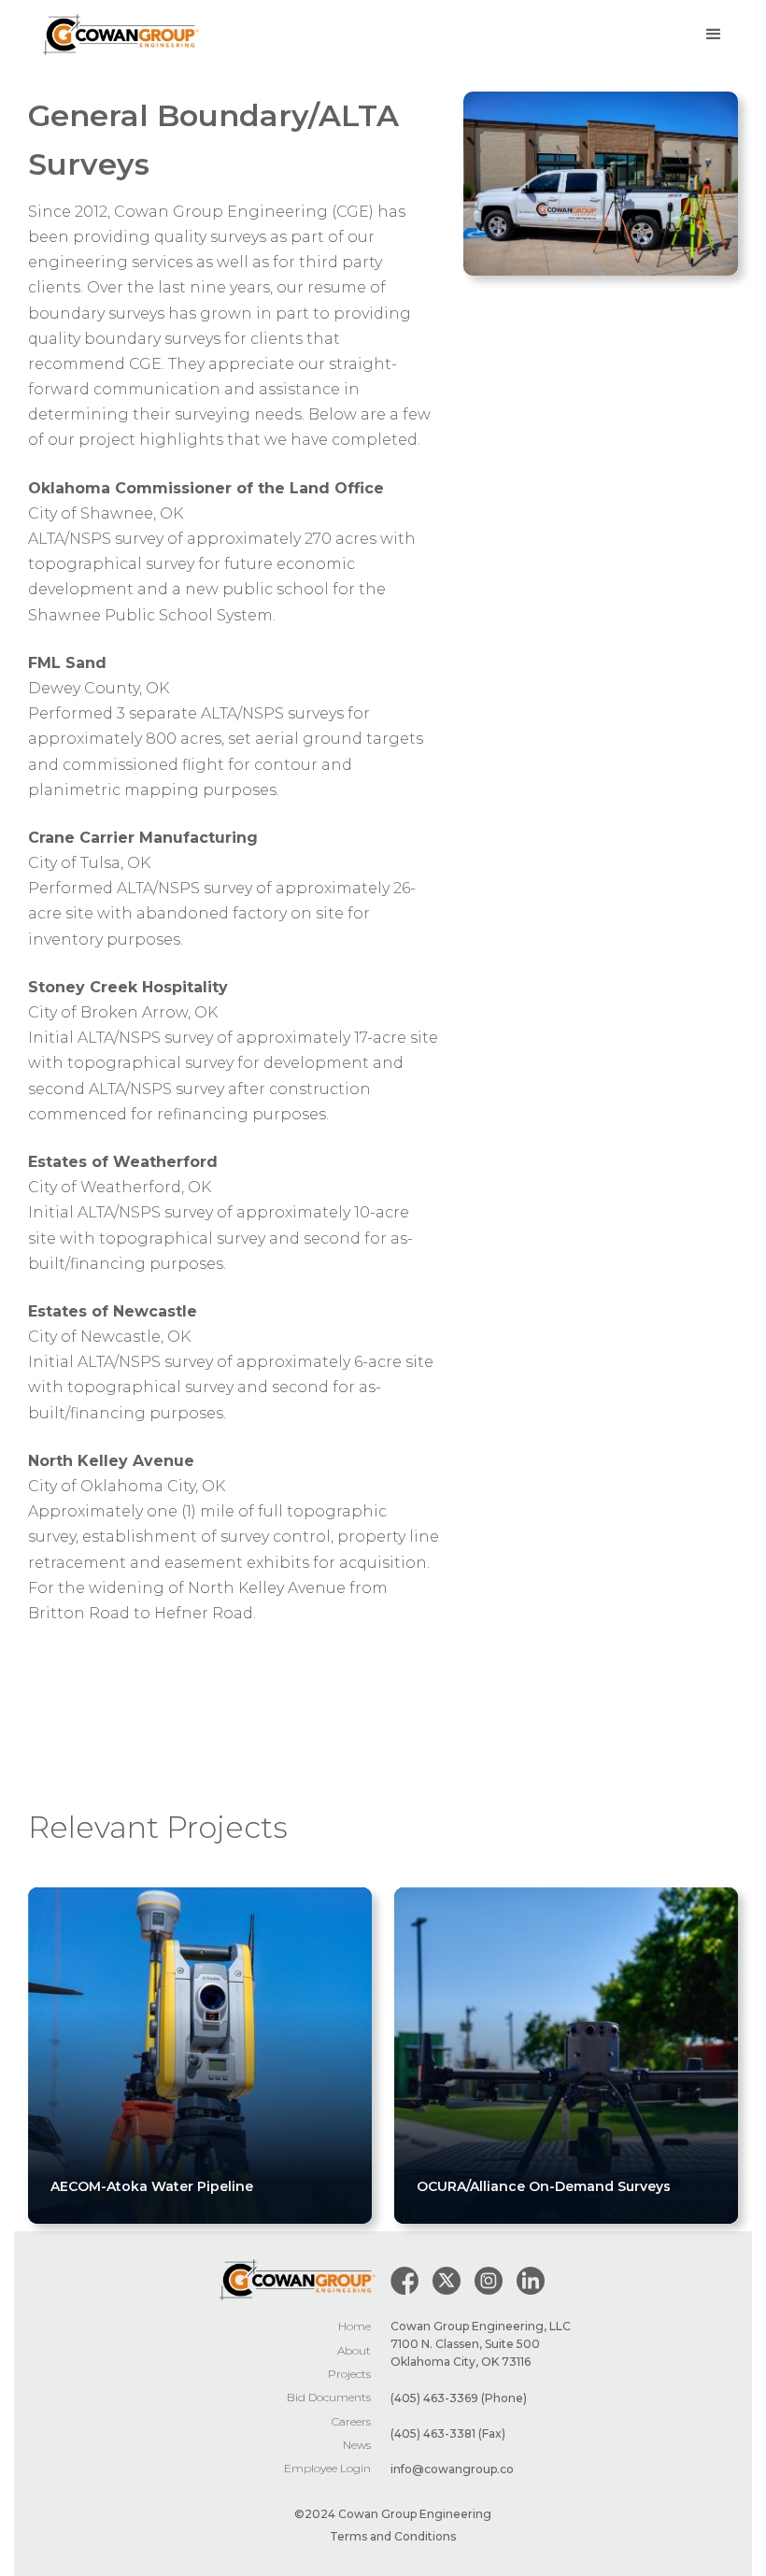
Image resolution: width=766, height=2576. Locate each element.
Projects (349, 2374)
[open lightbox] (601, 183)
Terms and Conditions (393, 2536)
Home (355, 2326)
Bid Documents (329, 2397)
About (354, 2350)
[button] (714, 35)
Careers (351, 2421)
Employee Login (327, 2468)
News (357, 2445)
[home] (121, 35)
